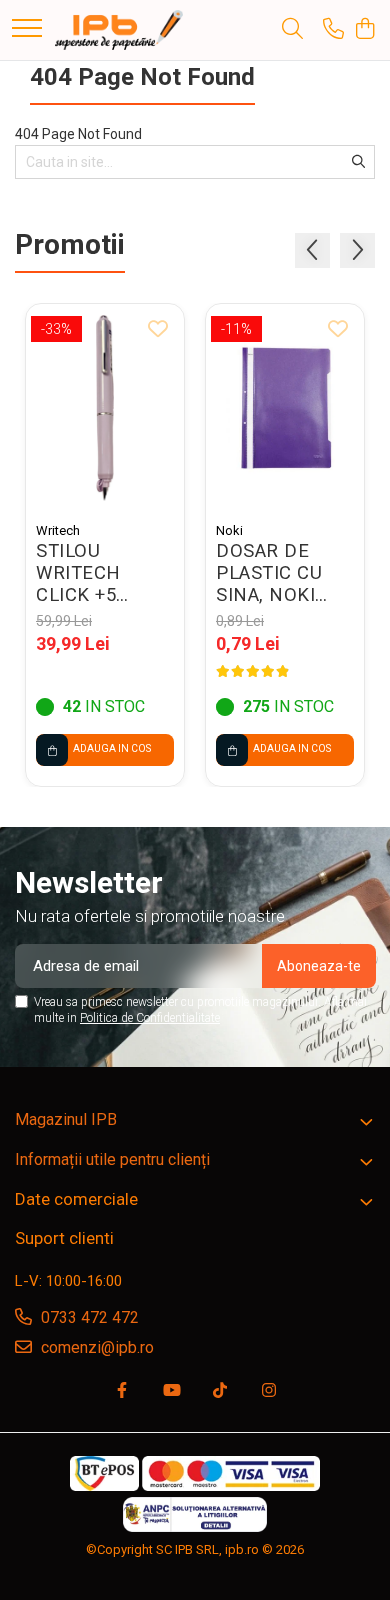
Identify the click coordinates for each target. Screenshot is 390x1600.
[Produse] (27, 29)
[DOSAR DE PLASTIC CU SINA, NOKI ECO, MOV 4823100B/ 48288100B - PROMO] (285, 408)
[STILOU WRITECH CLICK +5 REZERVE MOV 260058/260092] (105, 408)
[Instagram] (269, 1391)
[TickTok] (220, 1391)
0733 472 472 (88, 1317)
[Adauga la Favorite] (158, 330)
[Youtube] (171, 1391)
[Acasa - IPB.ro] (119, 30)
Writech (58, 530)
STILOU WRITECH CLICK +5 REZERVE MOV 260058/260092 (103, 573)
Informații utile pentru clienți (112, 1159)
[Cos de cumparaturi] (364, 30)
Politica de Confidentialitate (150, 1018)
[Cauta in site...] (292, 30)
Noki (229, 530)
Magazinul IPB (66, 1119)
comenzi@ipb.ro (95, 1347)
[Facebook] (122, 1391)
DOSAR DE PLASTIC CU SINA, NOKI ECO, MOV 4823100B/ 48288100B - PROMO (270, 573)
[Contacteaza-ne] (333, 30)
